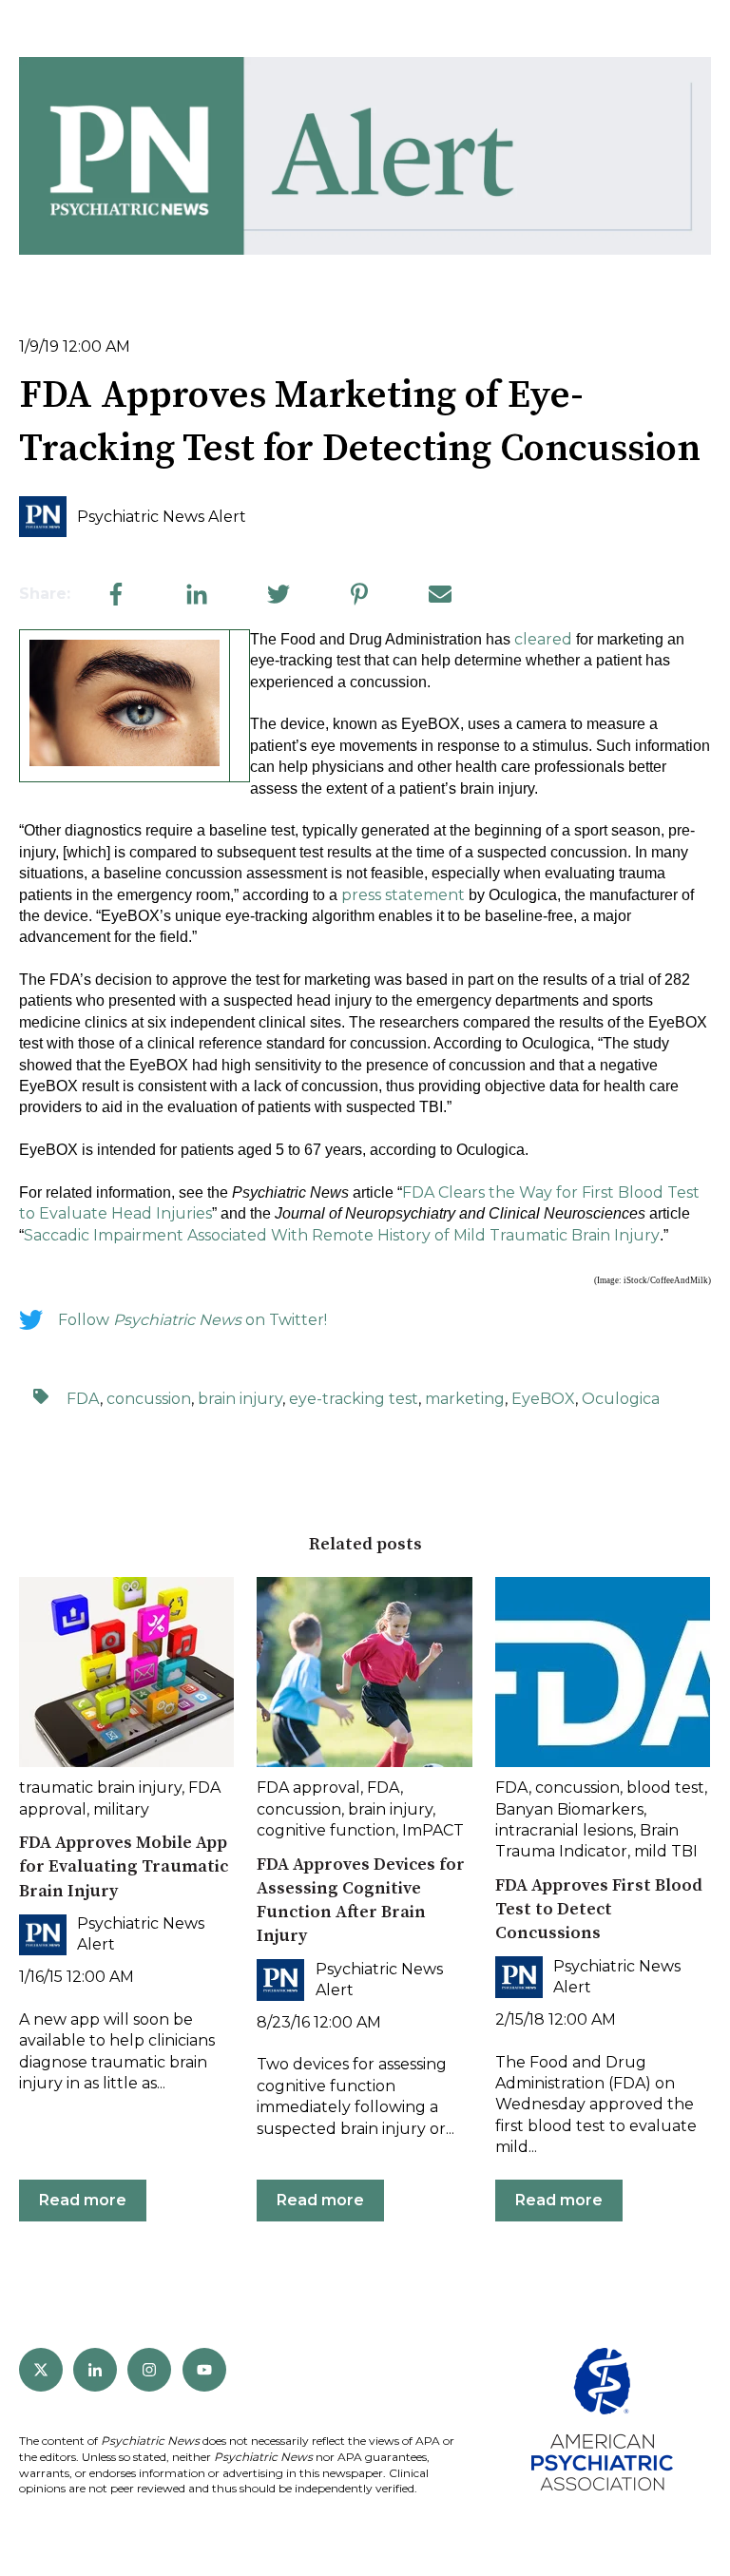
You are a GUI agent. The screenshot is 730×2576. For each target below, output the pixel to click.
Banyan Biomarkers (569, 1809)
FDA (83, 1399)
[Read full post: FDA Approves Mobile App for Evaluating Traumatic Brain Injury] (126, 1672)
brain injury (240, 1399)
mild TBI (666, 1851)
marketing (465, 1399)
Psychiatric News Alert (162, 517)
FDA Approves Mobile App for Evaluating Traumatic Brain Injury (124, 1866)
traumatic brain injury (100, 1788)
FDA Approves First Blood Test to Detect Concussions (599, 1909)
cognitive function (326, 1830)
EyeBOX (543, 1399)
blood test (665, 1788)
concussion (149, 1399)
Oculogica (621, 1399)
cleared (543, 639)
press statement (403, 895)
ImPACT (433, 1830)
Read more (83, 2200)
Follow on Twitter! (192, 1320)
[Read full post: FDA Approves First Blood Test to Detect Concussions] (603, 1672)
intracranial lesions (564, 1830)
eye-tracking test (354, 1399)
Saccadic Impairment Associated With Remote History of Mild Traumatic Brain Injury (342, 1235)
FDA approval (308, 1788)
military (121, 1809)
